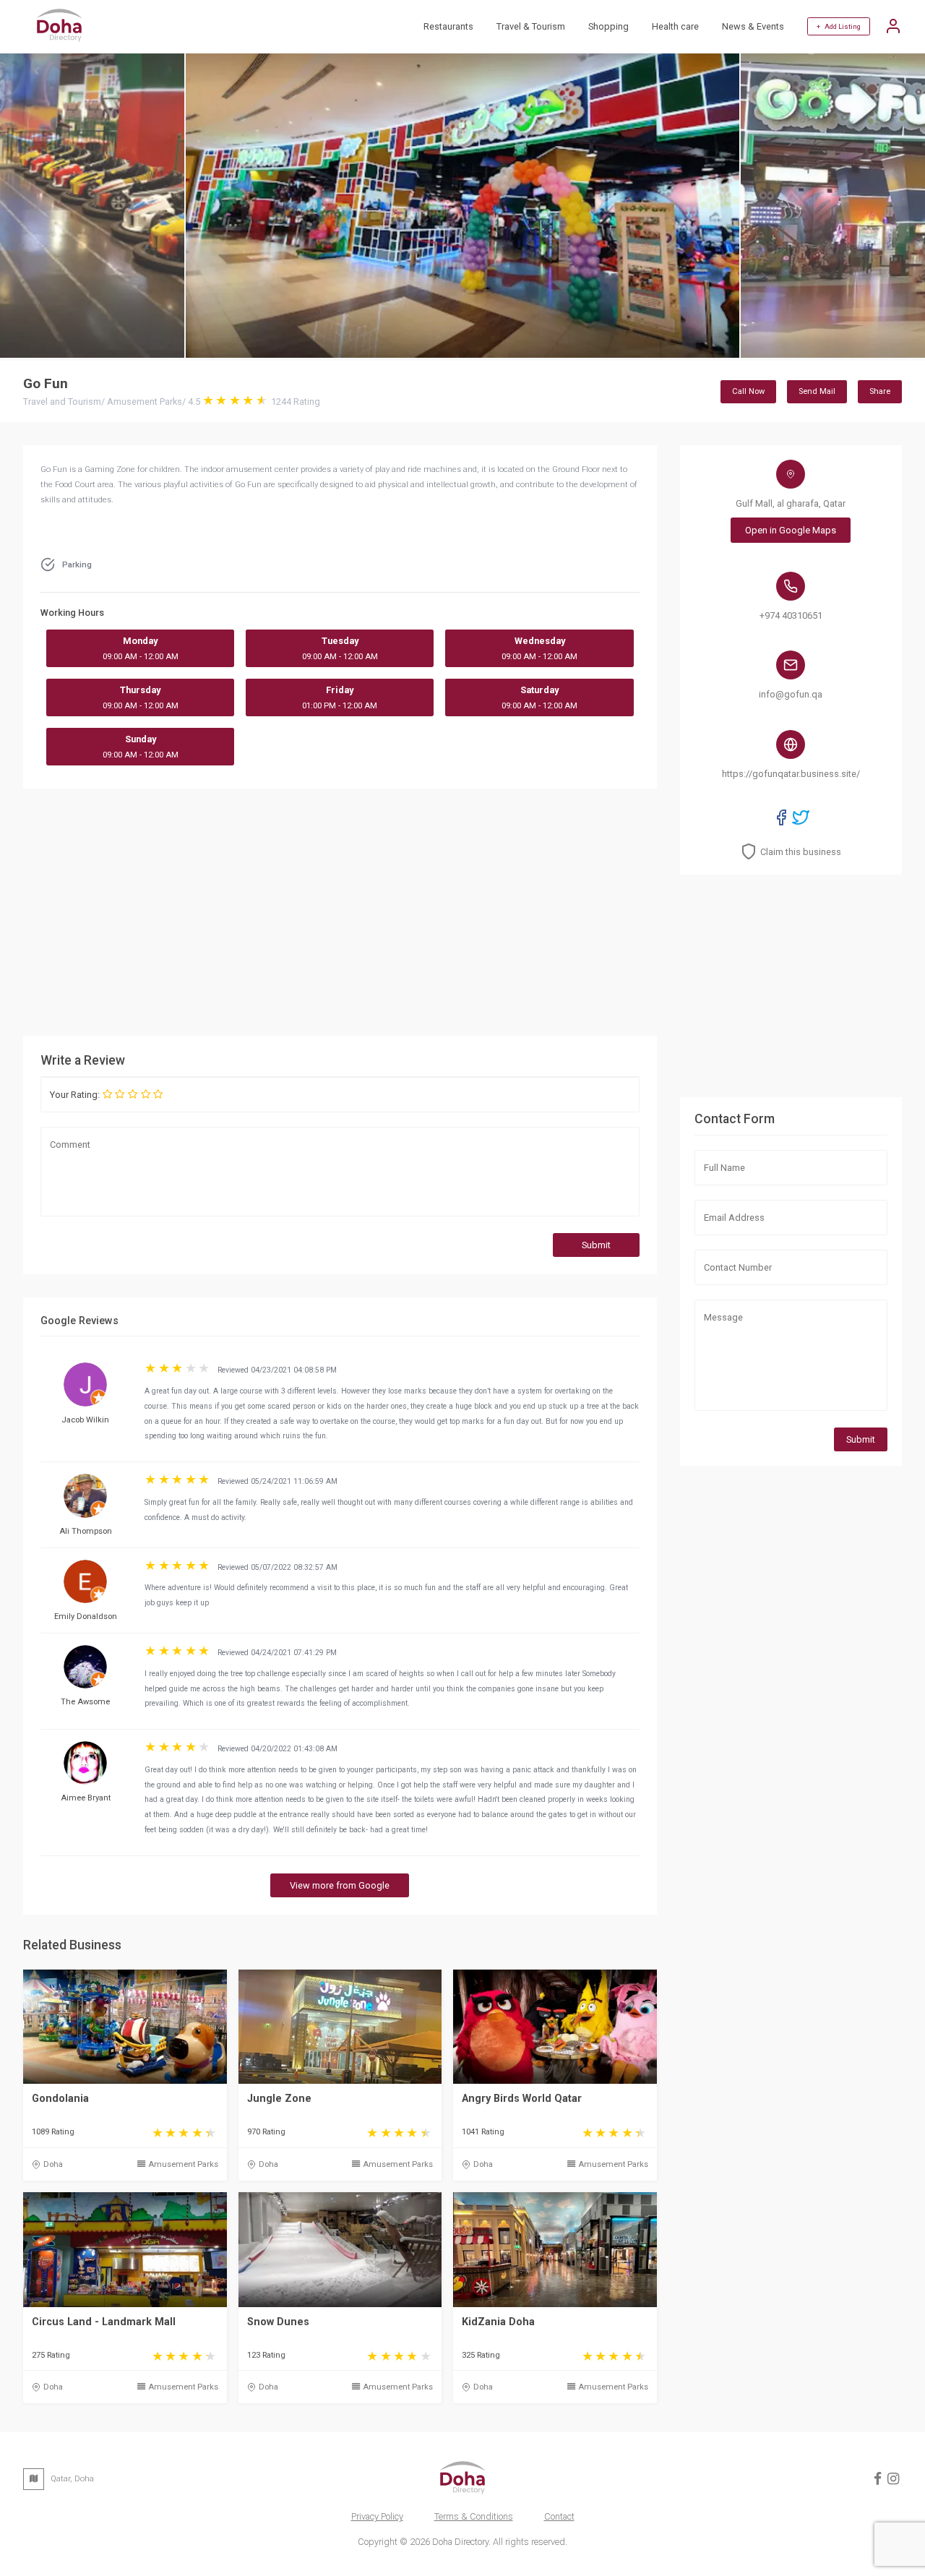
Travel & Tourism (531, 26)
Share (880, 391)
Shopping (608, 26)
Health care (675, 26)
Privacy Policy (377, 2516)
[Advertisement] (451, 911)
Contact (559, 2516)
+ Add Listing (839, 26)
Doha (53, 2164)
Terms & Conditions (474, 2516)
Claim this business (801, 852)
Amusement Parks (183, 2164)
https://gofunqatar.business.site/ (791, 774)
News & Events (753, 26)
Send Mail (817, 391)
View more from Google (340, 1885)
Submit (596, 1245)
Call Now (748, 391)
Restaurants (448, 26)
